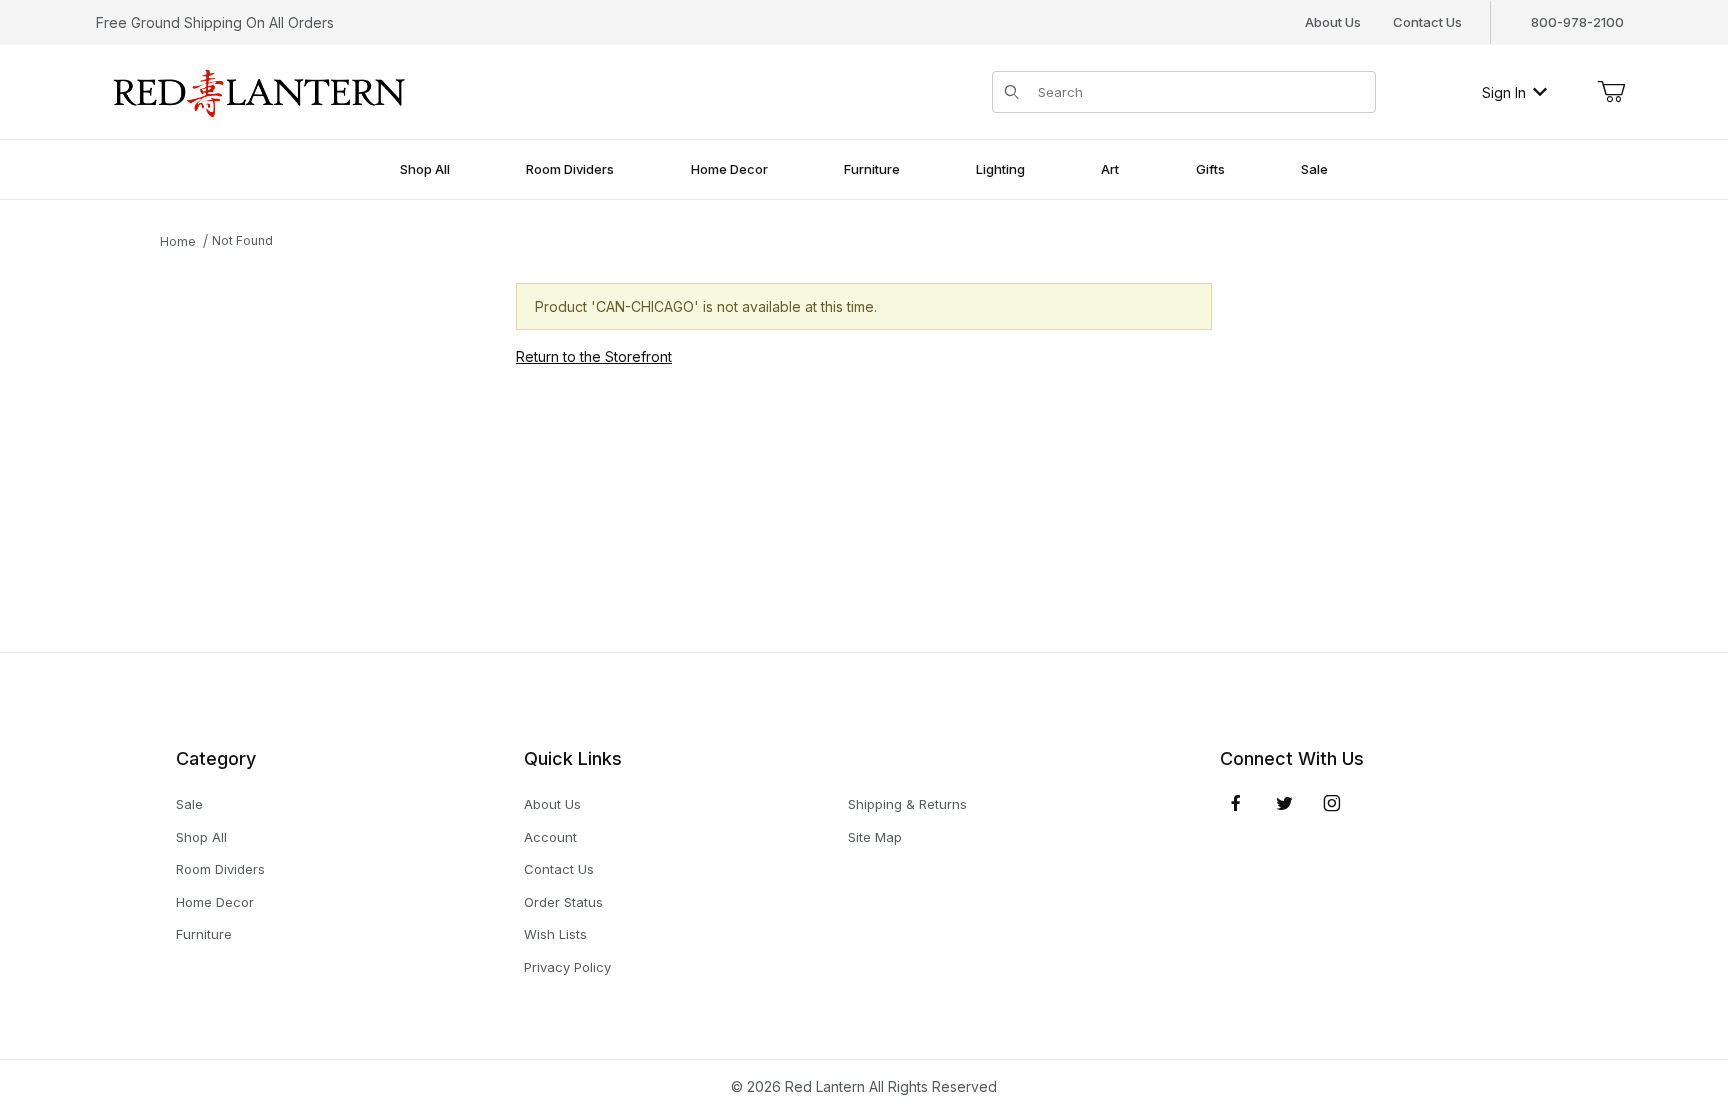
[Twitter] (1284, 803)
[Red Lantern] (260, 90)
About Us (1333, 22)
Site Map (875, 837)
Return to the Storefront (594, 356)
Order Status (563, 902)
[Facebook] (1236, 803)
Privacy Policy (567, 967)
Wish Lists (555, 934)
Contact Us (1427, 22)
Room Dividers (220, 869)
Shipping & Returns (907, 804)
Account (550, 837)
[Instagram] (1332, 803)
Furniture (204, 934)
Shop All (201, 837)
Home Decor (215, 902)
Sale (189, 804)
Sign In (1504, 92)
